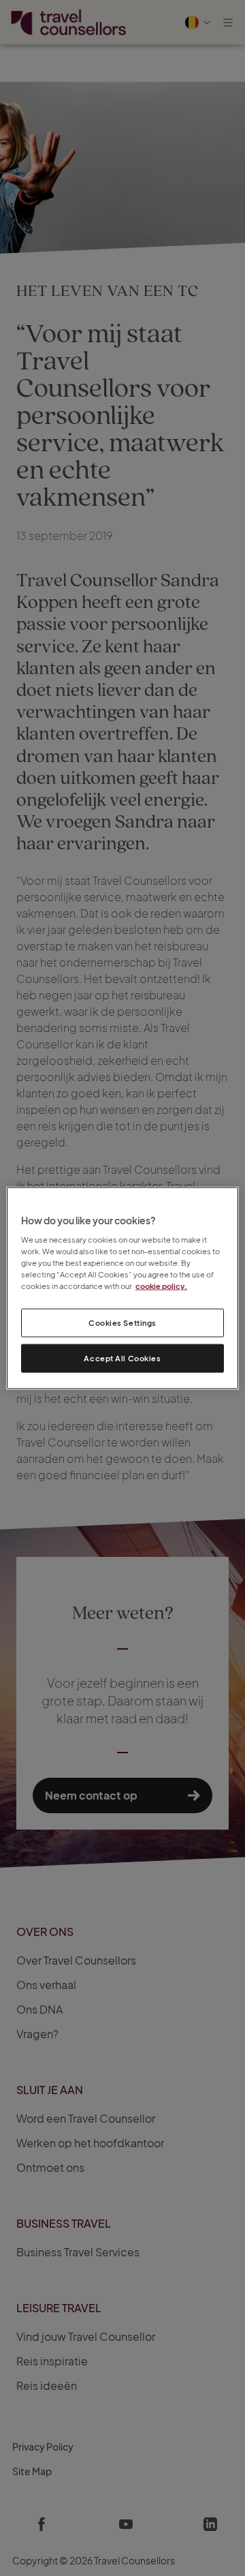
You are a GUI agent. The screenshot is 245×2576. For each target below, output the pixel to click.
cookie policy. (161, 1286)
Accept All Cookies (122, 1358)
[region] (122, 1288)
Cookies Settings (122, 1323)
